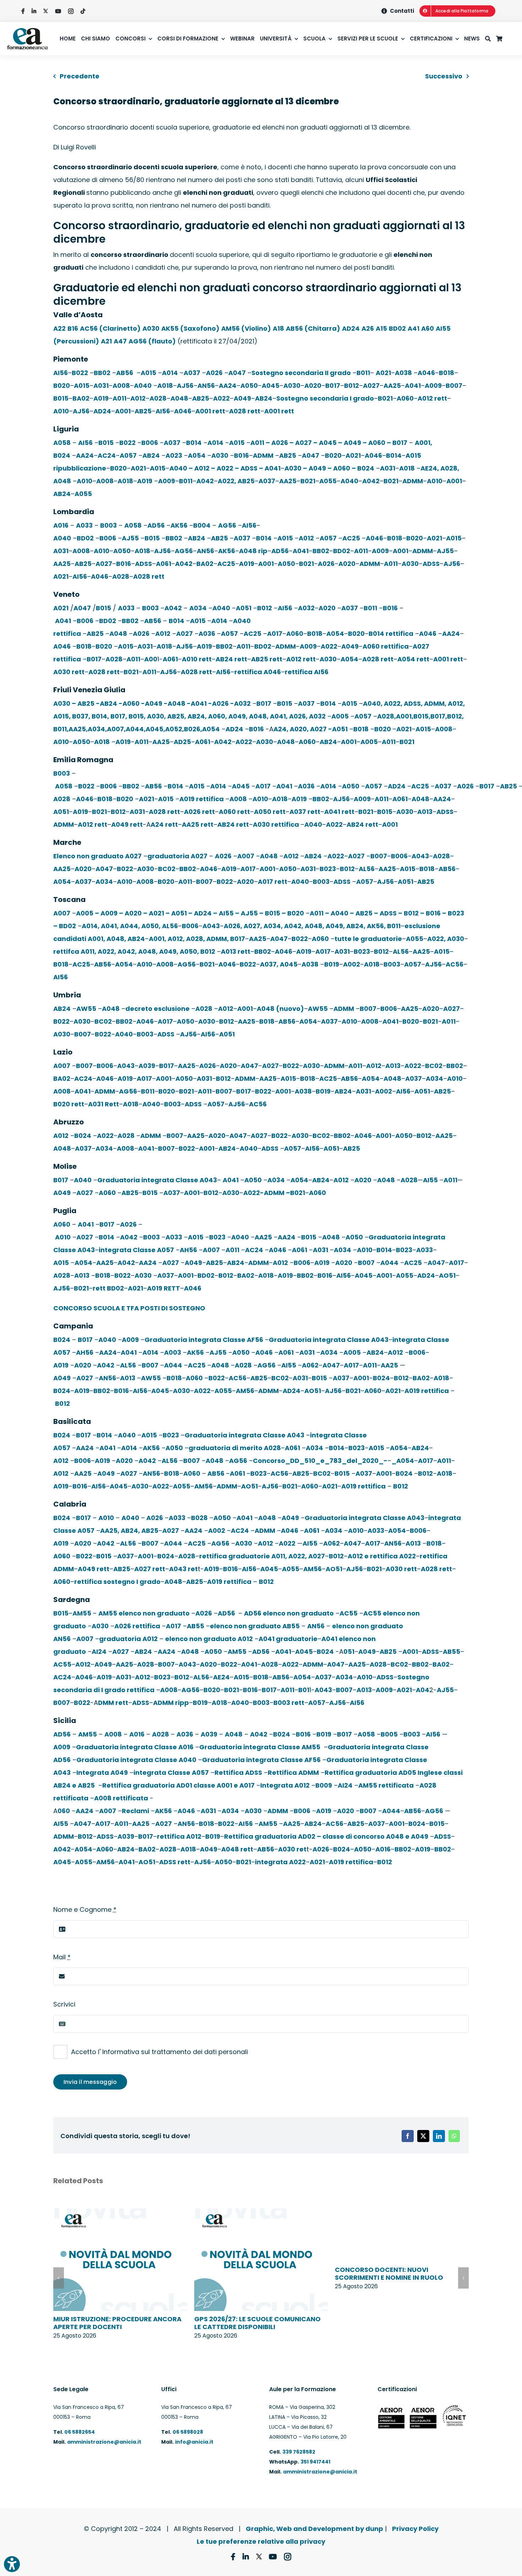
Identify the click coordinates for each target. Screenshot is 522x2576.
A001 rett (210, 411)
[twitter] (46, 11)
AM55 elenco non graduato (144, 1613)
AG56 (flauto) (152, 341)
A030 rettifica (277, 824)
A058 (62, 443)
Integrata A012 (285, 1785)
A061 (164, 564)
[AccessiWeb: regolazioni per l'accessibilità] (12, 2564)
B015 (61, 398)
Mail (62, 1957)
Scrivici (64, 2004)
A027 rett (150, 1569)
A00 (151, 659)
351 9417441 (315, 2462)
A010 (61, 411)
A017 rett (273, 882)
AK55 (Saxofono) (190, 328)
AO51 (447, 1275)
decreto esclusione (157, 1009)
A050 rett (270, 812)
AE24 (221, 1677)
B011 (363, 373)
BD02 (397, 328)
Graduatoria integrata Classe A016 (135, 1747)
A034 (198, 608)
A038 (403, 373)
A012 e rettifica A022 (382, 1556)
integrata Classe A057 (136, 1250)
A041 (413, 386)
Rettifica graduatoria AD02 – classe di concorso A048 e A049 (326, 1836)
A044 (389, 1263)
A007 (246, 856)
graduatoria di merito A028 (235, 1448)
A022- (254, 1193)
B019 (332, 964)
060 (64, 1811)
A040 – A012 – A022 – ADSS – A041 (225, 468)
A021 (383, 373)
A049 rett (127, 824)
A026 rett (199, 812)
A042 (205, 481)
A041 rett (339, 812)
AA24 (228, 386)
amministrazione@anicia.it (104, 2442)
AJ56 (185, 386)
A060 (405, 398)
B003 (108, 525)
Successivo (444, 76)
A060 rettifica (386, 646)
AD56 (156, 525)
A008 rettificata (121, 1798)
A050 (249, 386)
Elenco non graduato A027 (97, 856)
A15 (381, 328)
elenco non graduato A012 (209, 1639)
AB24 (264, 398)
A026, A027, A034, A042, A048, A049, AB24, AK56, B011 (312, 926)
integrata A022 (280, 1862)
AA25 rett (198, 824)
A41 (414, 328)
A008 (121, 386)
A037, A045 (279, 964)
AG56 (227, 525)
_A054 (403, 1461)
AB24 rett (231, 659)
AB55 (195, 1626)
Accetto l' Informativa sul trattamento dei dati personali (159, 2052)
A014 (170, 373)
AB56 (125, 373)
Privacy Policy (415, 2529)
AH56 (188, 1250)
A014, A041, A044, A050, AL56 (130, 926)
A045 (271, 386)
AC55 (349, 1613)
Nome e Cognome (85, 1909)
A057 (128, 455)
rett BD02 (108, 1288)
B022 (80, 373)
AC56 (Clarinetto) (110, 328)
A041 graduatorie (288, 1639)
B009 (324, 1785)
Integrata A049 (102, 1773)
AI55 (430, 1180)
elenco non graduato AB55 (255, 1626)
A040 (143, 386)
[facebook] (23, 11)
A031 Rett (104, 1104)
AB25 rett (267, 659)
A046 (426, 373)
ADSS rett (175, 1862)
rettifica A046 (258, 672)
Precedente (80, 76)
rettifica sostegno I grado (117, 1582)
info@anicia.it (194, 2442)
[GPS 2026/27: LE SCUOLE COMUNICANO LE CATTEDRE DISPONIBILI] (261, 2213)
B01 (304, 1690)
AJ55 (130, 538)
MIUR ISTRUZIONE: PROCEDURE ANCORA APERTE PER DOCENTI (117, 2323)
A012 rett (432, 398)
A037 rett (305, 812)
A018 (165, 386)
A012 (138, 398)
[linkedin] (34, 11)
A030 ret (292, 1849)
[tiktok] (83, 11)
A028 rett (245, 411)
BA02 (81, 398)
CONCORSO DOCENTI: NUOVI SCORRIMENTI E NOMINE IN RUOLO (389, 2274)
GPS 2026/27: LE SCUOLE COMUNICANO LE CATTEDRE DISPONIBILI (257, 2323)
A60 (428, 328)
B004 (202, 525)
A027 (371, 386)
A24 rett (164, 824)
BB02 (102, 373)
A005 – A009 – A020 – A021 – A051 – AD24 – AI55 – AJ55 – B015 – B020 (190, 913)
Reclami (135, 1811)
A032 (306, 608)
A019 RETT (164, 1288)
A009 (433, 386)
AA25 (392, 386)
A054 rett (413, 659)
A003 (173, 1352)
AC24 (107, 455)
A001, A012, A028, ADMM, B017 (197, 939)
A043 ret (183, 1569)
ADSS (143, 564)
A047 (237, 373)
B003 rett (289, 1703)
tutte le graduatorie (368, 939)
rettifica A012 (179, 1836)
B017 (333, 386)
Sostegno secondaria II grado (301, 373)
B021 (385, 398)
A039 (147, 1066)
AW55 (86, 1009)
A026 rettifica (137, 1626)
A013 (425, 812)
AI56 (61, 373)
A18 (278, 328)
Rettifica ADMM (293, 1773)
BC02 (167, 869)
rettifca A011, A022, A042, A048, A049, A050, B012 (134, 951)
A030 (151, 328)
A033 (84, 525)
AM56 (245, 1391)
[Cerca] (491, 39)
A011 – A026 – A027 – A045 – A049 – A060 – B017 (329, 443)
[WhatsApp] (454, 2136)
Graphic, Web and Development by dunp (314, 2529)
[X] (423, 2136)
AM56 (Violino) (246, 328)
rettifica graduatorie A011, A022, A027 (262, 1556)
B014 (194, 443)
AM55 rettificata (386, 1785)
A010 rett (197, 659)
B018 (447, 373)
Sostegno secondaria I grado (325, 398)
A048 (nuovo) (280, 1009)
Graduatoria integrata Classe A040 (136, 1760)
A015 (148, 373)
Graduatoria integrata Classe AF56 (204, 1340)
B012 (352, 386)
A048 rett (237, 1849)
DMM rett (113, 1703)
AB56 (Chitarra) (313, 328)
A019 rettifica (202, 799)
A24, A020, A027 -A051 (311, 729)
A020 (313, 386)
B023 (328, 869)
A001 (123, 411)
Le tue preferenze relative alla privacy (261, 2541)
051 (349, 1652)
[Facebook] (408, 2136)
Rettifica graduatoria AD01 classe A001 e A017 (178, 1785)
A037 (192, 373)
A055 (328, 481)
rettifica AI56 (307, 672)
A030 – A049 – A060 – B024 (329, 468)
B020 (62, 386)
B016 (241, 455)
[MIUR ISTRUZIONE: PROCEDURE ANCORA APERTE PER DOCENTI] (120, 2213)
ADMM (263, 455)
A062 (310, 1365)
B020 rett (69, 1104)
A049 (242, 398)
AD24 (351, 328)
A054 (197, 455)
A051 (244, 608)
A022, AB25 (236, 481)
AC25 (351, 538)
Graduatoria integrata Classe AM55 (260, 1747)
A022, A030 (446, 939)
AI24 (99, 1652)
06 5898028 (188, 2432)
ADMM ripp (171, 1703)
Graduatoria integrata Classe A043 (157, 1180)
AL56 (367, 869)
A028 (158, 398)
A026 (214, 373)
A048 (179, 398)
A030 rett (69, 672)
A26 (368, 328)
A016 (61, 525)
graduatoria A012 (128, 1639)
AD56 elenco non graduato (289, 1613)
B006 (150, 443)
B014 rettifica (391, 634)
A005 (340, 716)
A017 (275, 634)
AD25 (182, 742)
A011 (119, 398)
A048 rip (253, 551)
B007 (454, 386)
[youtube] (58, 11)
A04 (423, 1690)
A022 (221, 398)
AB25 (201, 398)
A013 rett (236, 951)
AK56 (179, 525)
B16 (73, 328)
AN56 (206, 386)
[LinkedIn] (439, 2136)
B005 (389, 1734)
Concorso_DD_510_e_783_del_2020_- (320, 1461)
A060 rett (234, 812)
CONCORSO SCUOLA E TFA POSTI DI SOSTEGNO (129, 1308)
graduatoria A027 (177, 856)
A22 (59, 328)
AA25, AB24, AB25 (129, 1531)
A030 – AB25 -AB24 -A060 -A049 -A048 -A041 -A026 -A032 (152, 703)
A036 (207, 634)
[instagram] (71, 11)
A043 (420, 856)
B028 (199, 1518)
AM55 (83, 1613)
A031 (101, 386)
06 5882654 (79, 2432)
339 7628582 (299, 2452)
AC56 (455, 964)
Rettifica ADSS (238, 1773)
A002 (352, 964)
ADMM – (277, 1193)
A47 (120, 341)
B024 (83, 1136)
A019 (101, 398)
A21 (106, 341)
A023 (174, 455)
